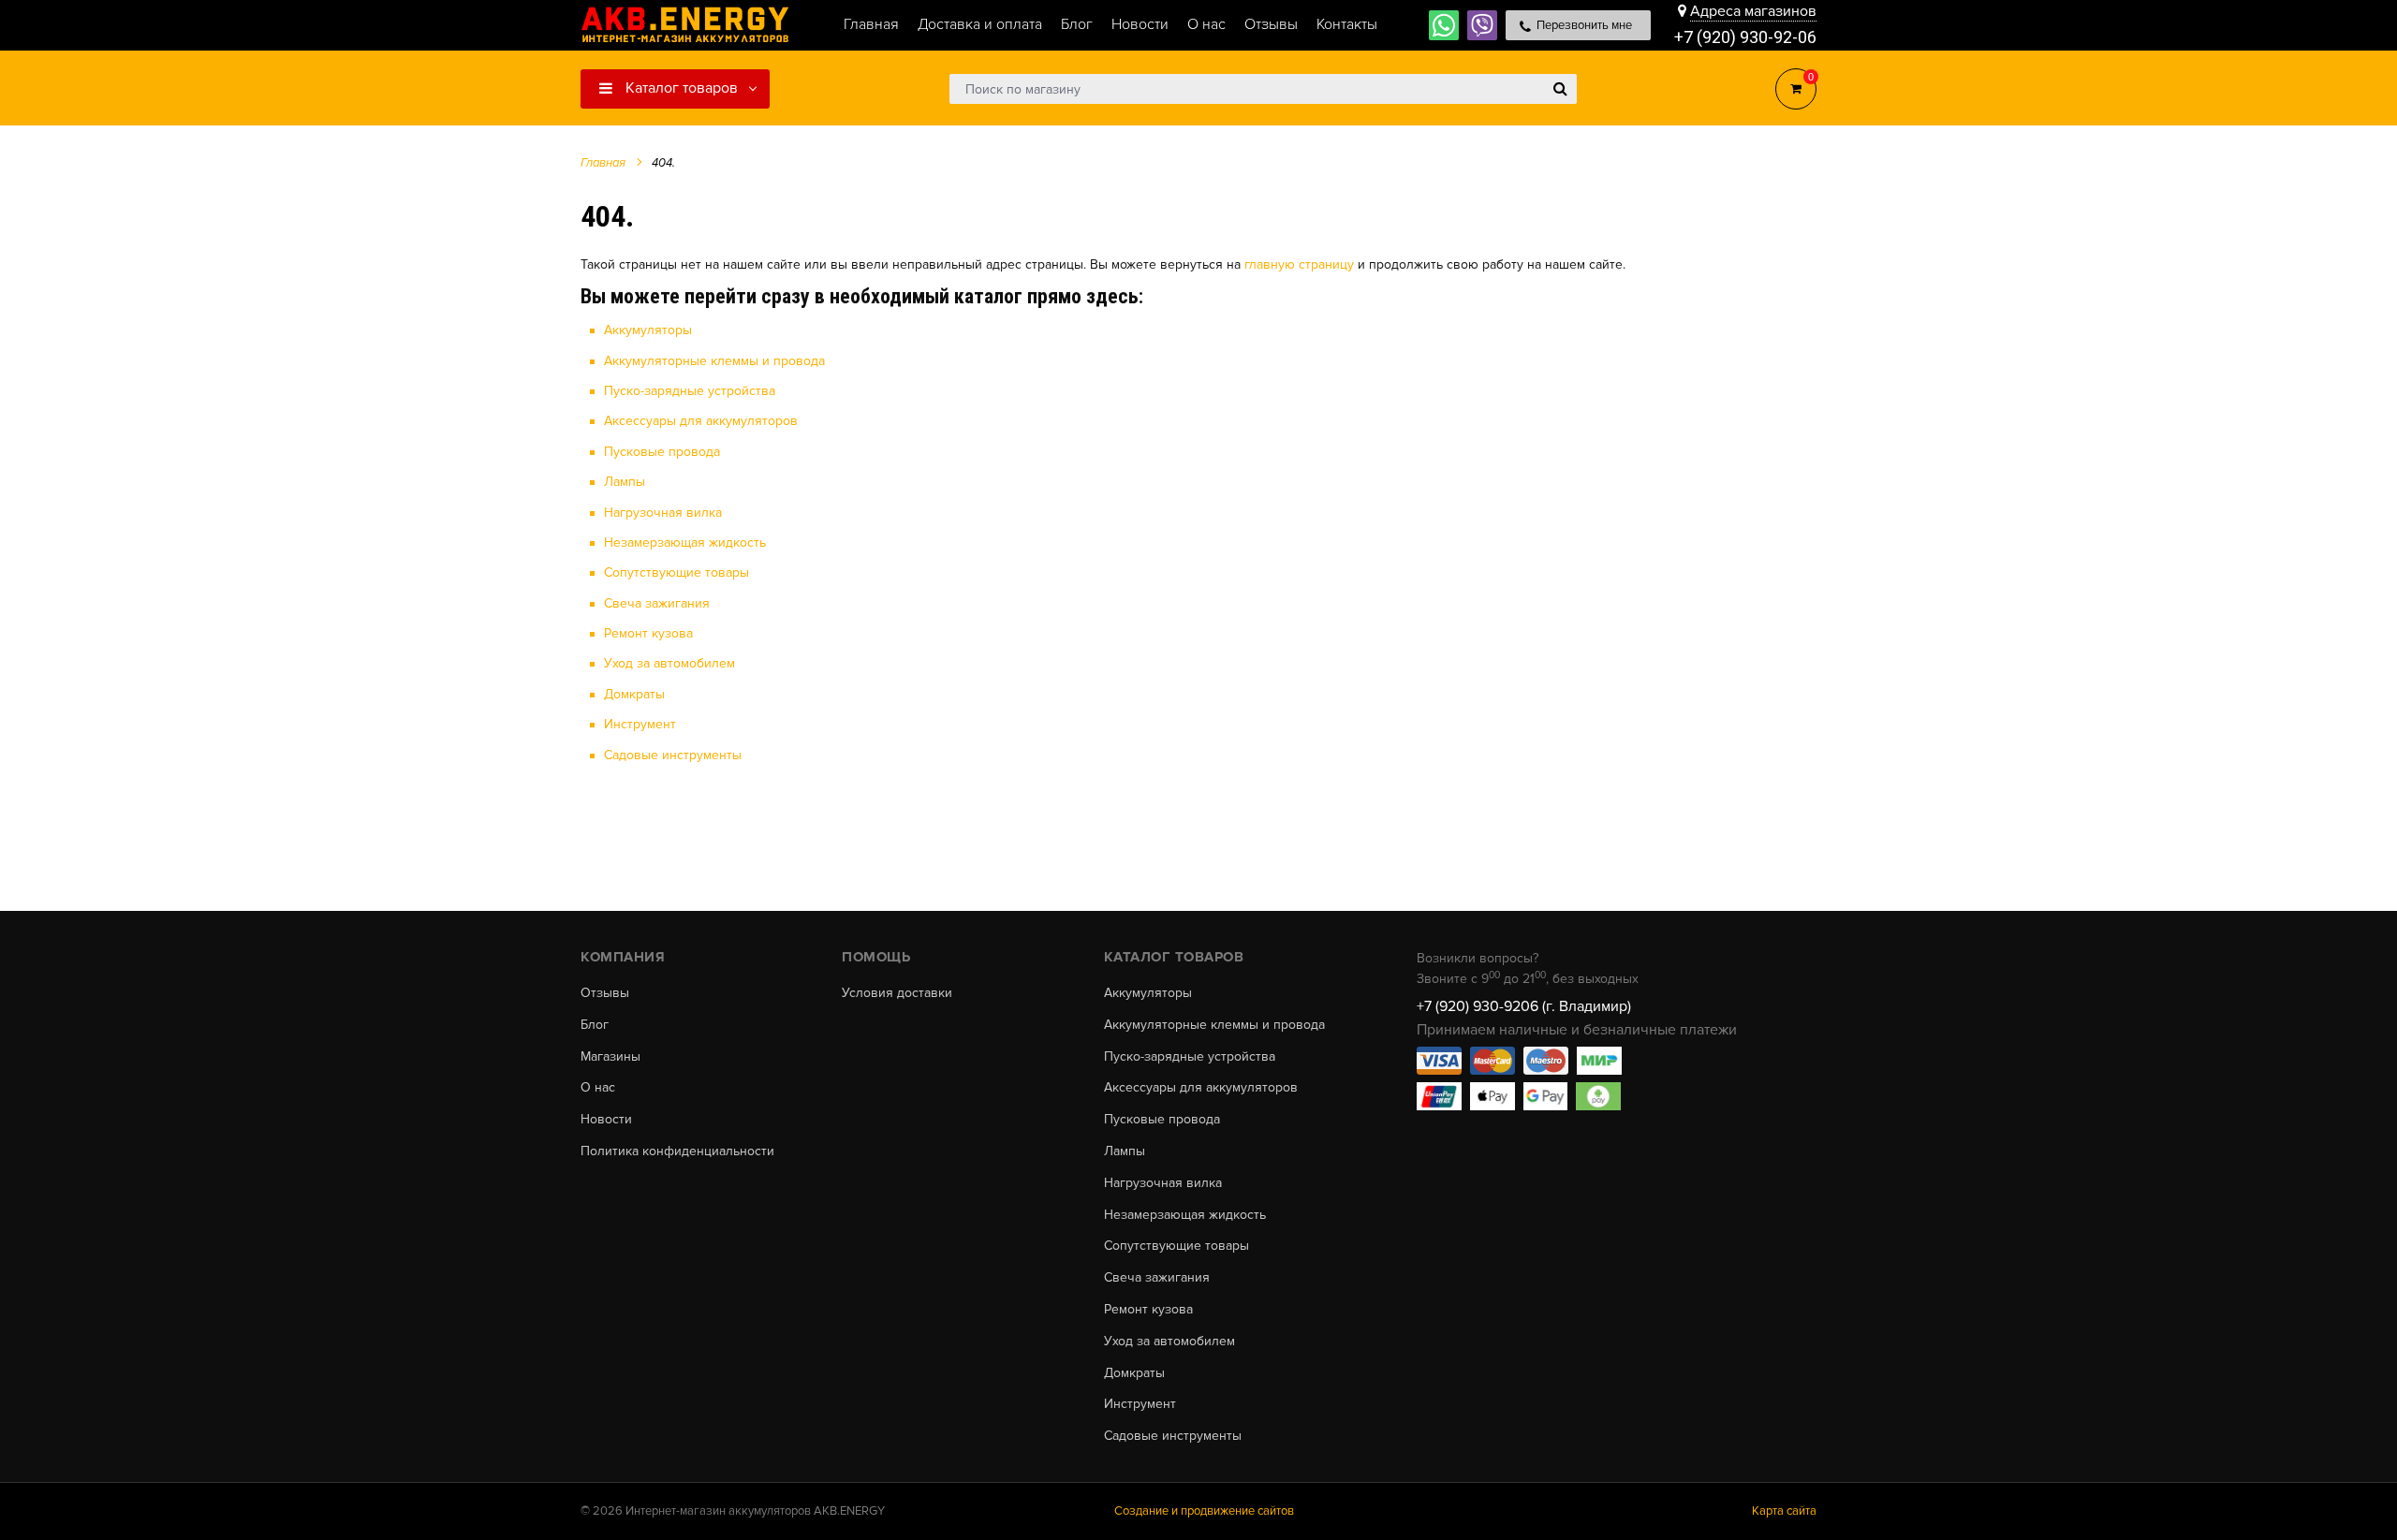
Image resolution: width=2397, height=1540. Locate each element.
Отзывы (605, 993)
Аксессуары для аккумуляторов (701, 421)
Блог (595, 1025)
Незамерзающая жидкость (685, 543)
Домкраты (634, 694)
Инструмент (640, 724)
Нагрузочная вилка (663, 513)
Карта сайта (1784, 1511)
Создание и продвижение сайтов (1204, 1511)
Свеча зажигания (657, 603)
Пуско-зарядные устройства (690, 391)
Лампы (625, 482)
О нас (598, 1088)
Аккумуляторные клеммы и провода (714, 361)
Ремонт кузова (648, 633)
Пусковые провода (662, 452)
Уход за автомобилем (669, 663)
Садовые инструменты (673, 755)
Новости (606, 1120)
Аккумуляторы (648, 330)
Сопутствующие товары (676, 572)
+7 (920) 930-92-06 (1745, 37)
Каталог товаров (680, 88)
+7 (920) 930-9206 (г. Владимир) (1524, 1006)
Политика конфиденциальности (677, 1151)
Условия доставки (897, 993)
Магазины (610, 1057)
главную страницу (1299, 264)
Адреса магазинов (1753, 11)
